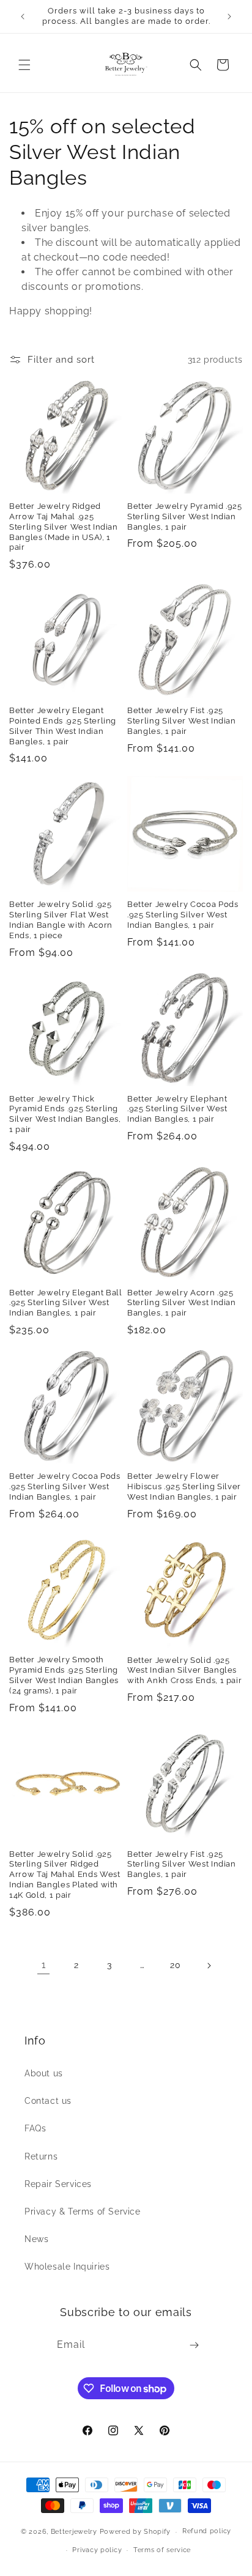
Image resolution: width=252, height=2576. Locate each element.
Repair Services (58, 2184)
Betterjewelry (74, 2532)
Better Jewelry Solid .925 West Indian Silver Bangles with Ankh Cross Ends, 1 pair (184, 1671)
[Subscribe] (194, 2345)
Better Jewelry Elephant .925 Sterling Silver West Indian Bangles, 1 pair (177, 1109)
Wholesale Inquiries (67, 2267)
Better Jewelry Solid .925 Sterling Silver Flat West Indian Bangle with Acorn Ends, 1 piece (61, 920)
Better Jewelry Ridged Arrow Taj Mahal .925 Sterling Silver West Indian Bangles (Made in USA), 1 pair (64, 527)
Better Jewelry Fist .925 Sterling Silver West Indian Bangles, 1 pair (182, 721)
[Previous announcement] (23, 17)
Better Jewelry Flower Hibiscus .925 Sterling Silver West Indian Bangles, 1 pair (184, 1486)
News (36, 2239)
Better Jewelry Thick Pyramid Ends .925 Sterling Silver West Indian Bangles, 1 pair (65, 1114)
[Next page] (209, 1966)
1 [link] (44, 1965)
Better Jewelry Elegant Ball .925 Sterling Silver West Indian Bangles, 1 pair (66, 1303)
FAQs (35, 2128)
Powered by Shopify (135, 2532)
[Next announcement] (229, 17)
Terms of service (162, 2550)
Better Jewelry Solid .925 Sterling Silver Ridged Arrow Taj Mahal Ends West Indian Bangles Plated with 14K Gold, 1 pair (65, 1875)
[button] (24, 65)
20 (175, 1965)
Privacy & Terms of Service (83, 2211)
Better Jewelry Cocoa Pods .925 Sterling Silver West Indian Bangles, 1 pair (183, 915)
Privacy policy (97, 2550)
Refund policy (207, 2531)
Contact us (48, 2101)
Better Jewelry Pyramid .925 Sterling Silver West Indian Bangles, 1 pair (185, 516)
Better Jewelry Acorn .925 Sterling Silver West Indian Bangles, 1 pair (182, 1303)
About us (44, 2073)
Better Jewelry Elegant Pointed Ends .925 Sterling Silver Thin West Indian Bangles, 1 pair (63, 726)
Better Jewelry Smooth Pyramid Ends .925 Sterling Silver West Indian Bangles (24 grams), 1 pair (64, 1675)
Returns (41, 2156)
